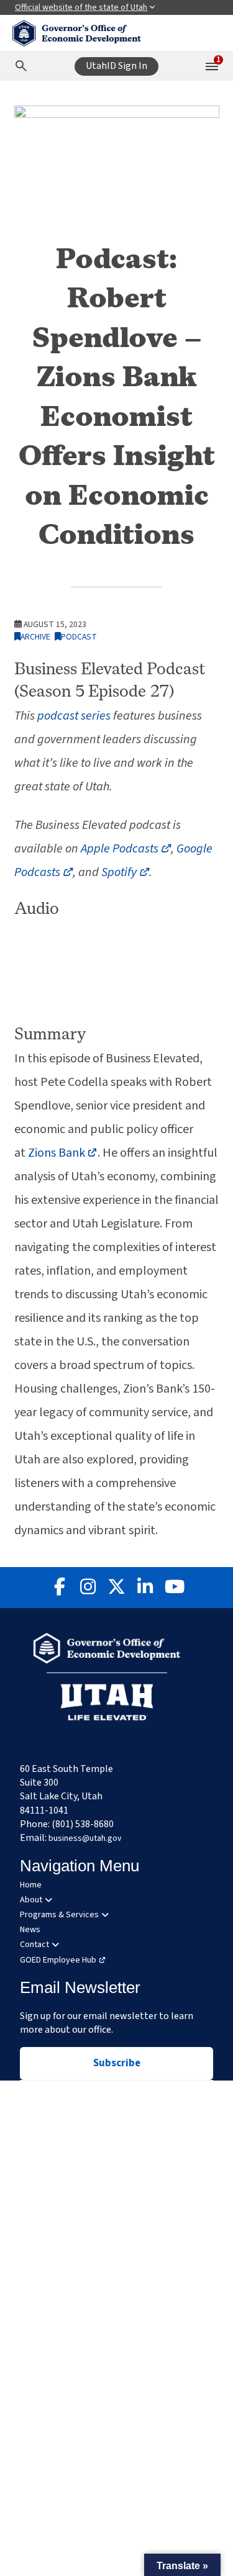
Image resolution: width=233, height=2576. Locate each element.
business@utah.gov (85, 1838)
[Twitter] (117, 1588)
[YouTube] (174, 1588)
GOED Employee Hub (58, 1960)
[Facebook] (60, 1588)
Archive (35, 637)
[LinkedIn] (145, 1588)
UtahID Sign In (116, 66)
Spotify (125, 872)
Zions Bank (63, 1153)
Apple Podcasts (126, 849)
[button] (182, 2565)
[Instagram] (88, 1588)
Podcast (79, 637)
